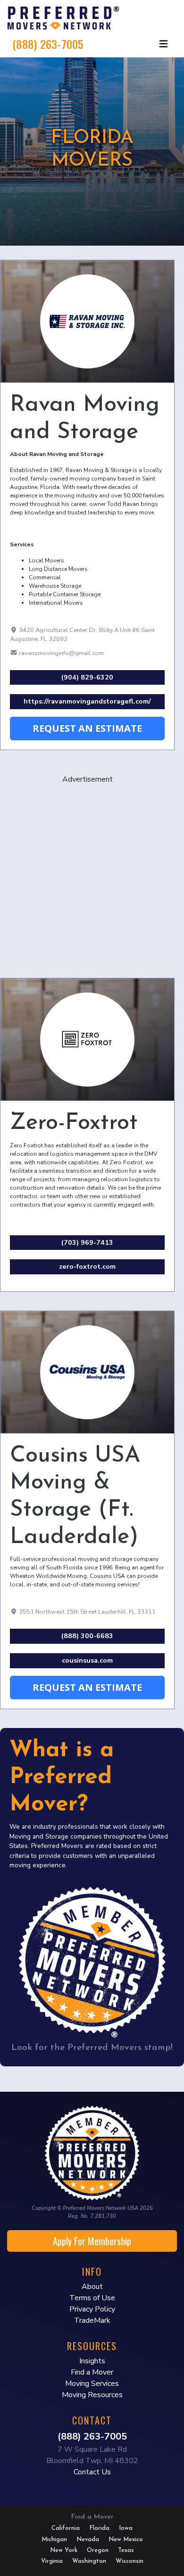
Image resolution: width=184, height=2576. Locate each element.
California (66, 2528)
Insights (92, 2361)
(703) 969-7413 (87, 1242)
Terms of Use (92, 2298)
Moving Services (92, 2384)
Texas (126, 2550)
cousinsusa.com (87, 1660)
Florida (99, 2528)
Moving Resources (92, 2395)
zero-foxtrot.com (87, 1266)
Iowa (126, 2528)
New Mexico (126, 2540)
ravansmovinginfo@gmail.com (61, 653)
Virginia (52, 2561)
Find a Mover (92, 2372)
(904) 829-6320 (87, 677)
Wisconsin (130, 2561)
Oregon (98, 2550)
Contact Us (92, 2472)
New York (64, 2550)
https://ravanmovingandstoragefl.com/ (87, 701)
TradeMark (92, 2320)
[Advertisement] (92, 877)
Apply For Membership (92, 2241)
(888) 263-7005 (48, 44)
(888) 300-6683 (87, 1636)
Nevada (88, 2540)
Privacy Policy (92, 2309)
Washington (89, 2561)
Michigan (54, 2540)
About (92, 2287)
